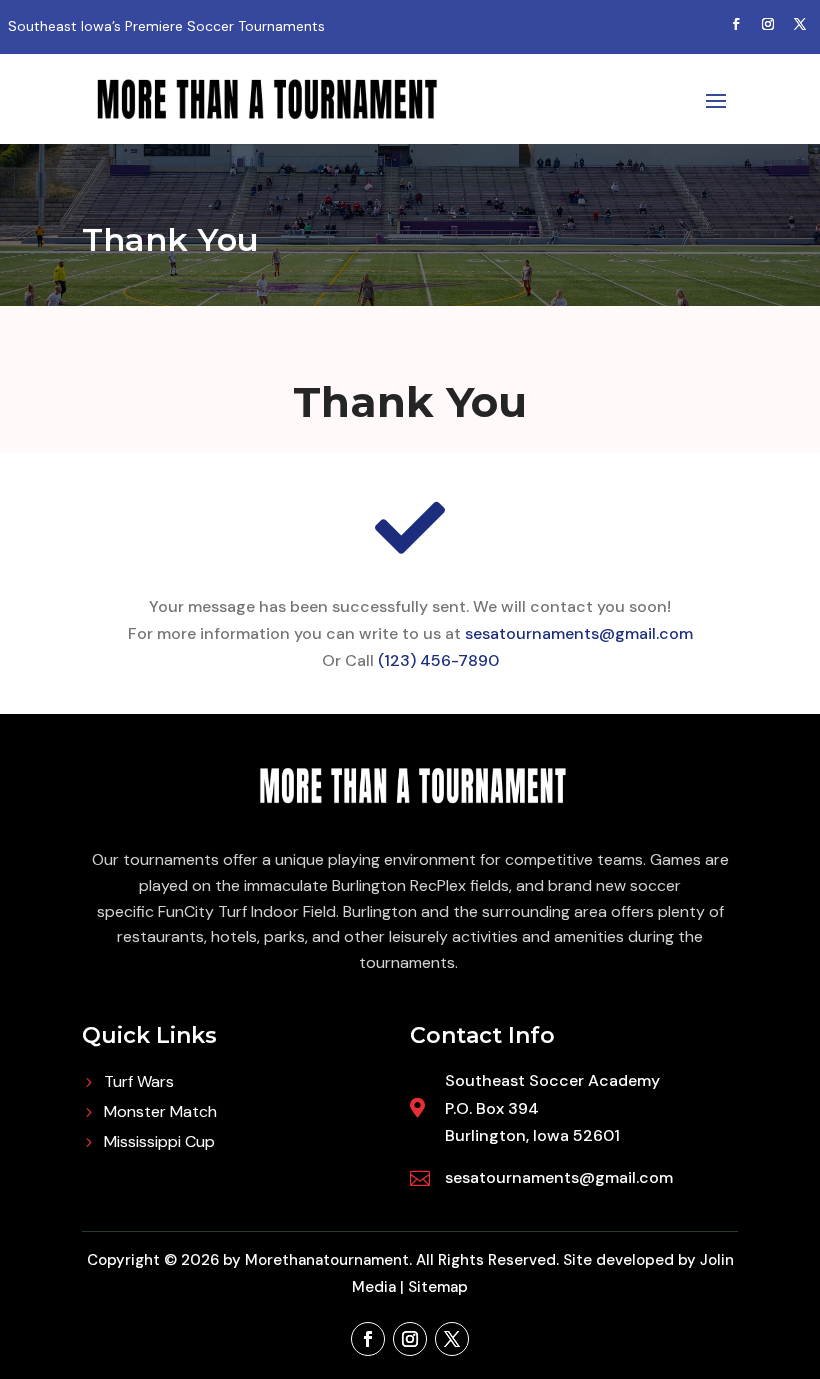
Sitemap (438, 1287)
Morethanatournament (327, 1260)
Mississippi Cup (159, 1143)
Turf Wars (139, 1083)
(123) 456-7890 (438, 660)
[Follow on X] (800, 24)
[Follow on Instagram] (768, 24)
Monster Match (160, 1113)
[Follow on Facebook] (736, 24)
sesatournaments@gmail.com (579, 633)
